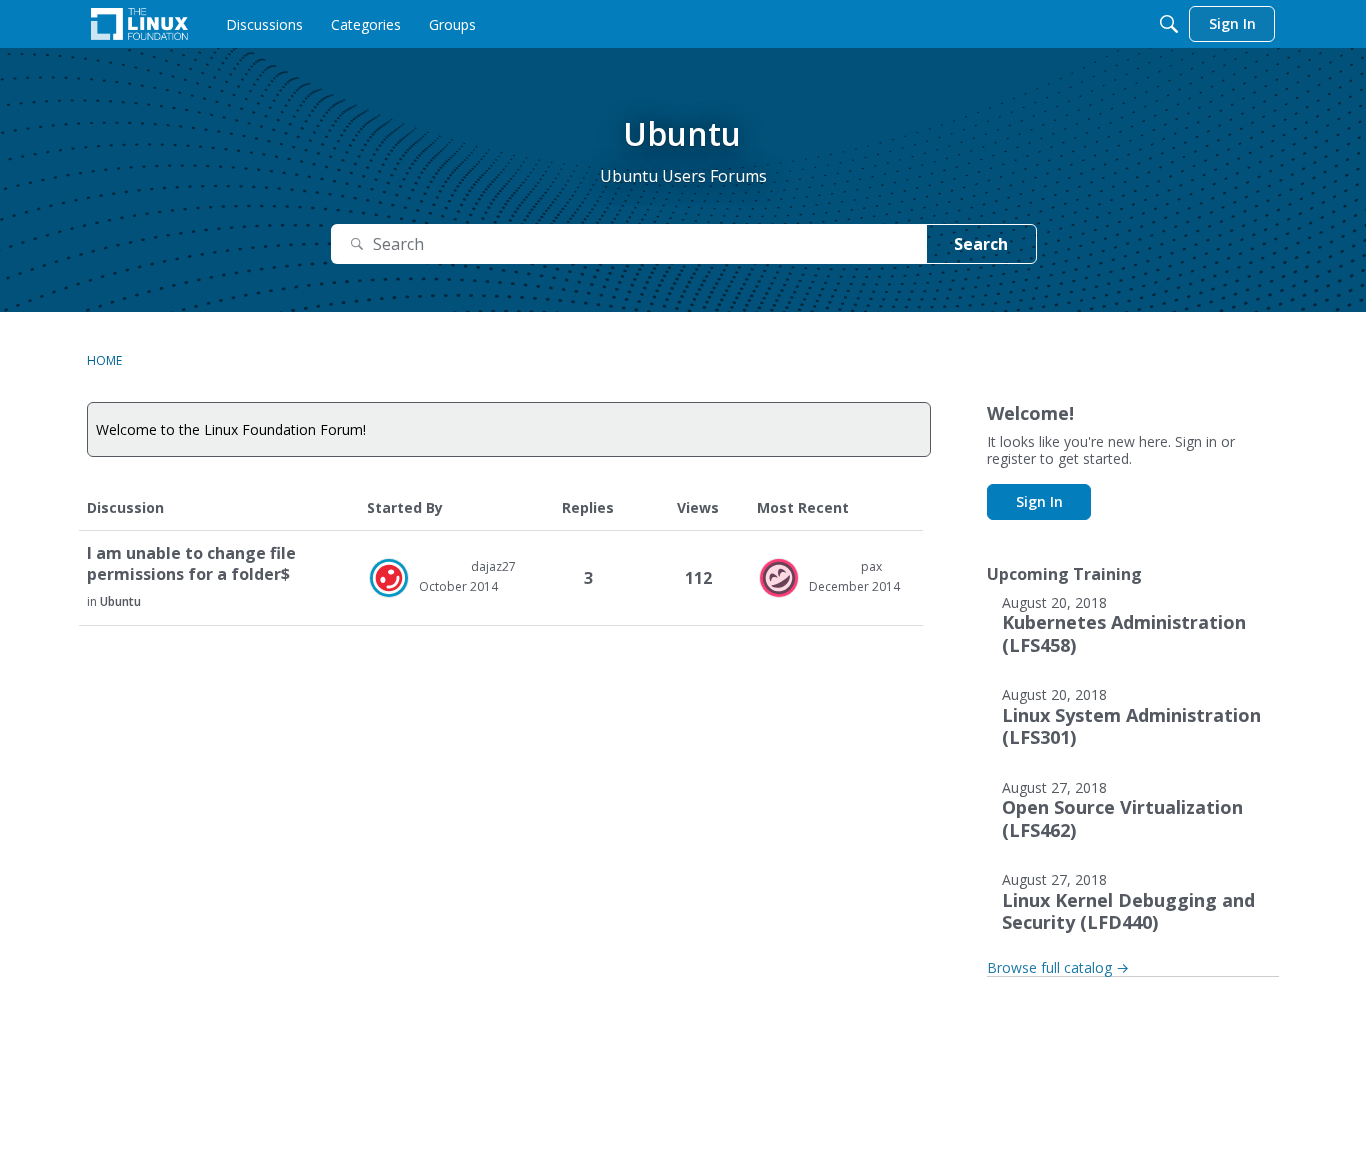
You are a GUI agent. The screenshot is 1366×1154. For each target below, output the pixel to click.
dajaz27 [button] (493, 566)
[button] (389, 578)
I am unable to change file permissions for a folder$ (191, 564)
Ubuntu (120, 601)
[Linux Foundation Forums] (139, 24)
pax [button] (871, 566)
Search (981, 244)
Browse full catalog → (1058, 967)
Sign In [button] (1039, 501)
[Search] (1169, 24)
